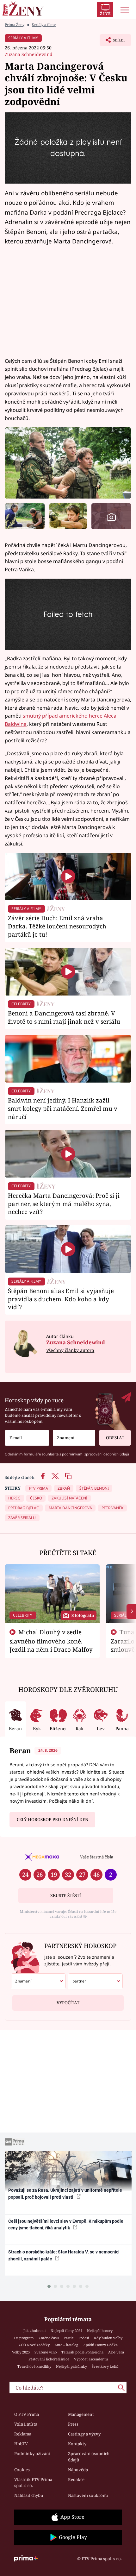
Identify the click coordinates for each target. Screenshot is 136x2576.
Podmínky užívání (32, 2453)
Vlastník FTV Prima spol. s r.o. (33, 2483)
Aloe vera (116, 2352)
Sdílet (112, 42)
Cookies (22, 2470)
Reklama (23, 2434)
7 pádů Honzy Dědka (100, 2345)
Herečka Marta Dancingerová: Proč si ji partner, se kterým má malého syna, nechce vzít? (64, 1204)
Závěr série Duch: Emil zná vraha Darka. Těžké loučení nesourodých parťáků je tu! (57, 926)
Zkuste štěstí (66, 1895)
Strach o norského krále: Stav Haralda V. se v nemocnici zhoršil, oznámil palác (64, 2255)
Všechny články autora (70, 1350)
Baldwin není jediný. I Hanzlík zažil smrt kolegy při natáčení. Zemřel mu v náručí (63, 1108)
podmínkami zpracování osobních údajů (96, 1454)
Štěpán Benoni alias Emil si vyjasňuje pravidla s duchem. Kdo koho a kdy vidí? (61, 1299)
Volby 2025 (21, 2352)
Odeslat (115, 1438)
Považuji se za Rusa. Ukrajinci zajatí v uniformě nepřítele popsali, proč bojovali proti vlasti (65, 2193)
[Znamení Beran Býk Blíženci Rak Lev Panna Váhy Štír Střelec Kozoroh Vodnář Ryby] (74, 1438)
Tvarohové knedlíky (34, 2366)
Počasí (84, 2338)
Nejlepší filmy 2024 (66, 2331)
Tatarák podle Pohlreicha (82, 2352)
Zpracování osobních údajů (89, 2457)
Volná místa (26, 2424)
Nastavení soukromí (88, 2495)
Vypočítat (68, 2003)
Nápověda (78, 2470)
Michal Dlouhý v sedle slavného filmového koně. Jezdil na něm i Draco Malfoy (51, 1641)
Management (81, 2414)
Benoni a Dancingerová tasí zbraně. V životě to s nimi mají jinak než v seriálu (64, 1017)
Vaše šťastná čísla (97, 1857)
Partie (69, 2338)
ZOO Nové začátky (34, 2345)
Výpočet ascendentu (91, 2359)
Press (73, 2424)
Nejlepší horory (100, 2331)
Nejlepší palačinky (71, 2366)
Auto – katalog (66, 2345)
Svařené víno (46, 2352)
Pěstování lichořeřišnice (49, 2359)
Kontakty (77, 2444)
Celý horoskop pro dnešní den (53, 1819)
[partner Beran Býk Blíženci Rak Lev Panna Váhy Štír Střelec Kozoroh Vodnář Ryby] (95, 1981)
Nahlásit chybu (29, 2495)
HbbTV (21, 2444)
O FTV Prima (27, 2414)
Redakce (76, 2479)
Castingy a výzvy (84, 2434)
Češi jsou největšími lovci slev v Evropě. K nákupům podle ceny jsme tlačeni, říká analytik (66, 2224)
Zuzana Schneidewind (29, 54)
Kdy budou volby (108, 2338)
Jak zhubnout (35, 2331)
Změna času (49, 2338)
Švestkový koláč (105, 2366)
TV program (24, 2338)
